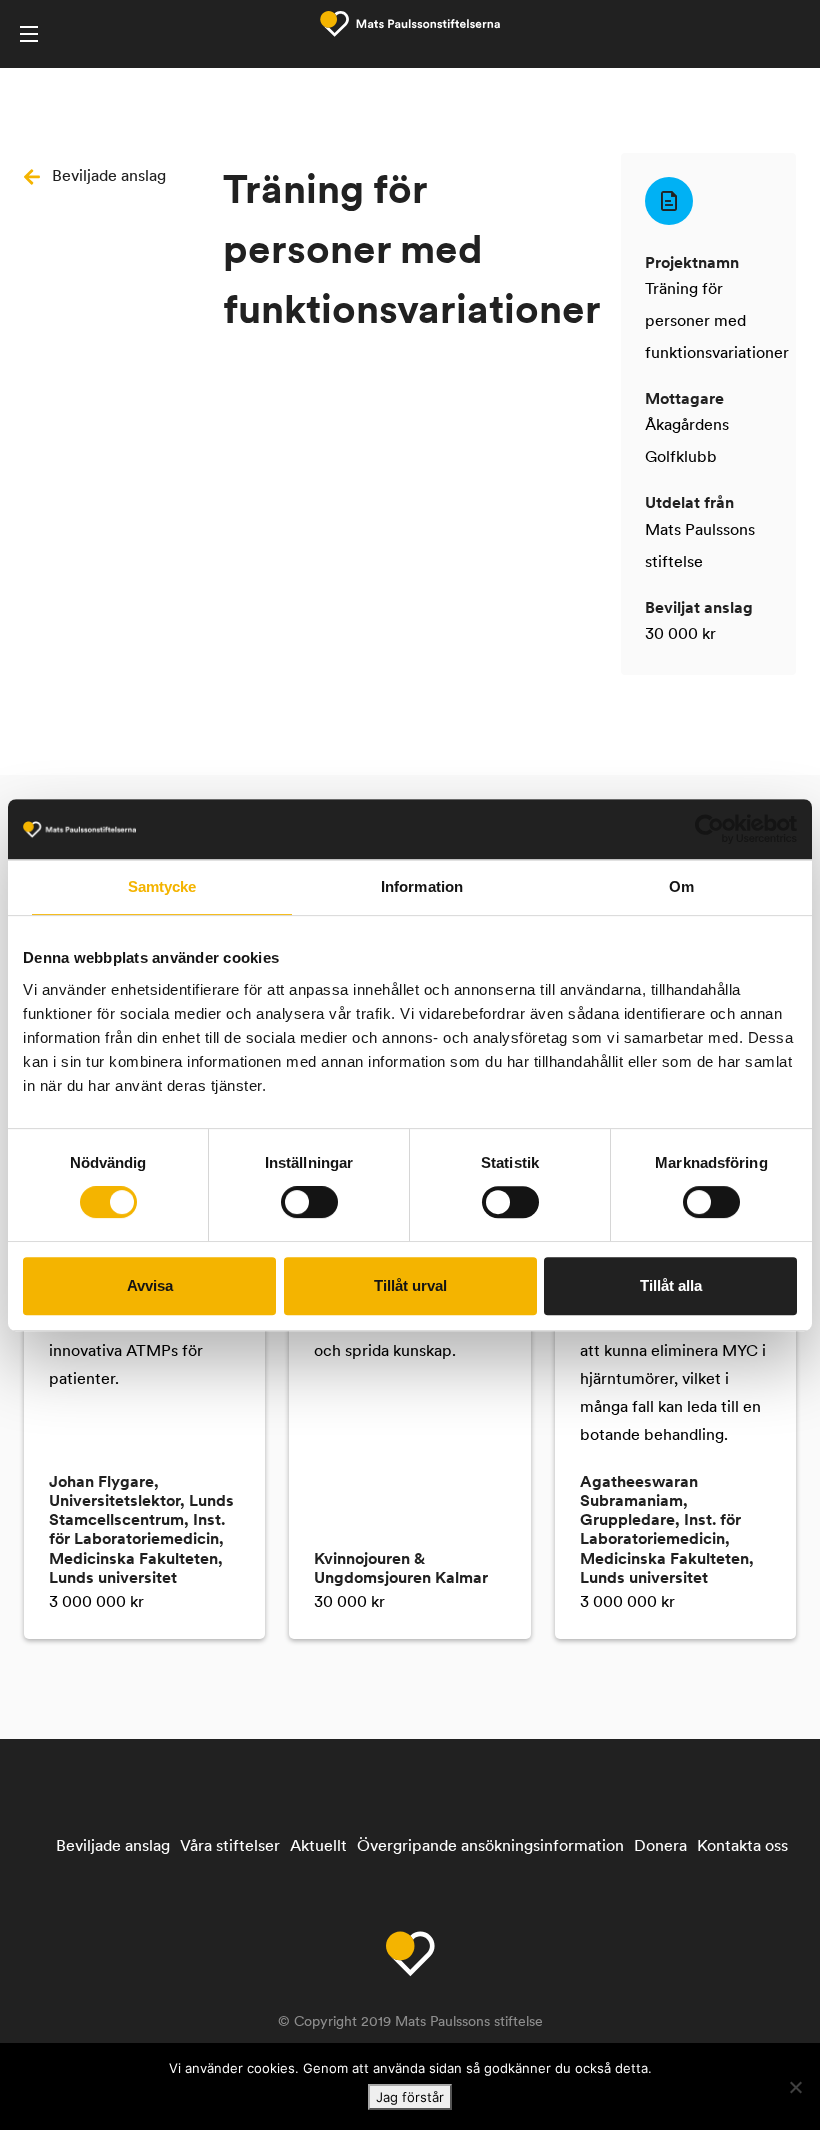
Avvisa (150, 1285)
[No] (795, 2087)
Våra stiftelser (230, 1847)
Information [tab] (422, 886)
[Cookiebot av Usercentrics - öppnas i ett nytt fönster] (709, 829)
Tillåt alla (671, 1285)
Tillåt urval (410, 1285)
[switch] (309, 1202)
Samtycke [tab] (162, 886)
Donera (660, 1847)
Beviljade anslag (109, 177)
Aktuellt (318, 1847)
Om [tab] (681, 886)
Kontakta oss (742, 1847)
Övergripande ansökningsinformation (490, 1847)
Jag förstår (410, 2097)
